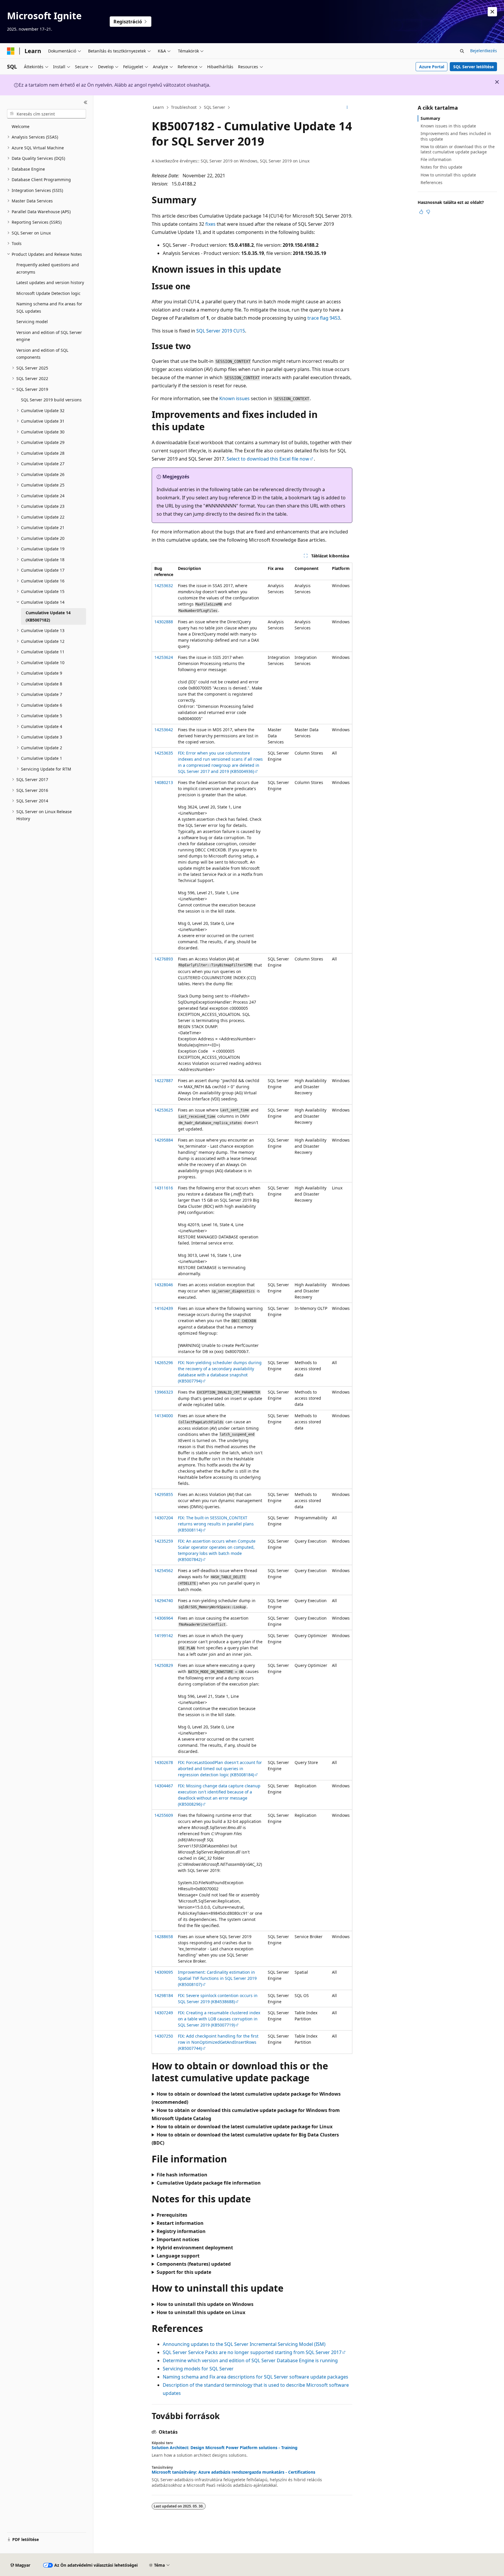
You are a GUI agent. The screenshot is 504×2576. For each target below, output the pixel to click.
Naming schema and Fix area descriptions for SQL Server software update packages (256, 2377)
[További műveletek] (347, 108)
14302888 (164, 622)
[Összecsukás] (86, 102)
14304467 (164, 1786)
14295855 (164, 1494)
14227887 (164, 1080)
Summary (430, 118)
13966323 (164, 1392)
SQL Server (215, 107)
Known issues (235, 398)
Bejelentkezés (484, 51)
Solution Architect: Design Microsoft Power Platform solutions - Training (225, 2448)
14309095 (164, 1972)
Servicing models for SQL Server (198, 2369)
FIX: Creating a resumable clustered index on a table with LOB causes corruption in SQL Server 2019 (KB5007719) (219, 2019)
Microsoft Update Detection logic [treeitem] (48, 293)
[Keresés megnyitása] (462, 51)
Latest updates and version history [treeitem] (50, 282)
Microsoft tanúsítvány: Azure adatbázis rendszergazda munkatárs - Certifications (233, 2472)
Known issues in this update (448, 126)
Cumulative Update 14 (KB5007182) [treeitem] (48, 616)
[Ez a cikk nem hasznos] (428, 212)
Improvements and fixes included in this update (456, 136)
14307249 (164, 2013)
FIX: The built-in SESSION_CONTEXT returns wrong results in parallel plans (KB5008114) (216, 1524)
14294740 (164, 1601)
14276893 (164, 959)
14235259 (164, 1541)
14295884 (164, 1140)
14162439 (164, 1308)
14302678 (164, 1762)
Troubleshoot (184, 107)
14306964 (164, 1618)
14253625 (164, 1110)
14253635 (164, 753)
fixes (210, 224)
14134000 (164, 1416)
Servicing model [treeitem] (32, 322)
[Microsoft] (11, 51)
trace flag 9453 (324, 318)
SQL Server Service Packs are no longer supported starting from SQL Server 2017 (252, 2352)
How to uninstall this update (448, 175)
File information (436, 159)
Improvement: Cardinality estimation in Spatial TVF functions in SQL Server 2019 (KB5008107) (217, 1978)
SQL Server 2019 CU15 (221, 331)
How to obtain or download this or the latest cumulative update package (458, 149)
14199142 (164, 1636)
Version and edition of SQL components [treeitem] (42, 354)
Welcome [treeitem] (21, 126)
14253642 (164, 730)
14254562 (164, 1570)
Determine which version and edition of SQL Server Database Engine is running (250, 2360)
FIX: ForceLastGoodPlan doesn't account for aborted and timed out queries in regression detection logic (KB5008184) (220, 1769)
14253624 (164, 657)
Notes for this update (441, 167)
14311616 (164, 1188)
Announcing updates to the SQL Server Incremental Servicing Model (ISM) (244, 2344)
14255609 (164, 1815)
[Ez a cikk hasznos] (421, 212)
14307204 (164, 1518)
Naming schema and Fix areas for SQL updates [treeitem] (49, 307)
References (432, 182)
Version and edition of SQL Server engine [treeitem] (49, 336)
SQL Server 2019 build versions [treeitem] (51, 400)
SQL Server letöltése (474, 67)
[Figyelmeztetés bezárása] (492, 12)
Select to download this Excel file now (268, 459)
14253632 (164, 586)
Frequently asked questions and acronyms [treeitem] (48, 268)
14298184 (164, 1995)
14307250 (164, 2036)
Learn (158, 107)
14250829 (164, 1665)
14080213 (164, 782)
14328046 (164, 1285)
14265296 (164, 1363)
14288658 (164, 1937)
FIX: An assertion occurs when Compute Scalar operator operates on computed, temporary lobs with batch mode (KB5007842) (217, 1550)
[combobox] (47, 114)
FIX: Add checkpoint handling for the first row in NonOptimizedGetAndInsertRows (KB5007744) (218, 2042)
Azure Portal (432, 67)
